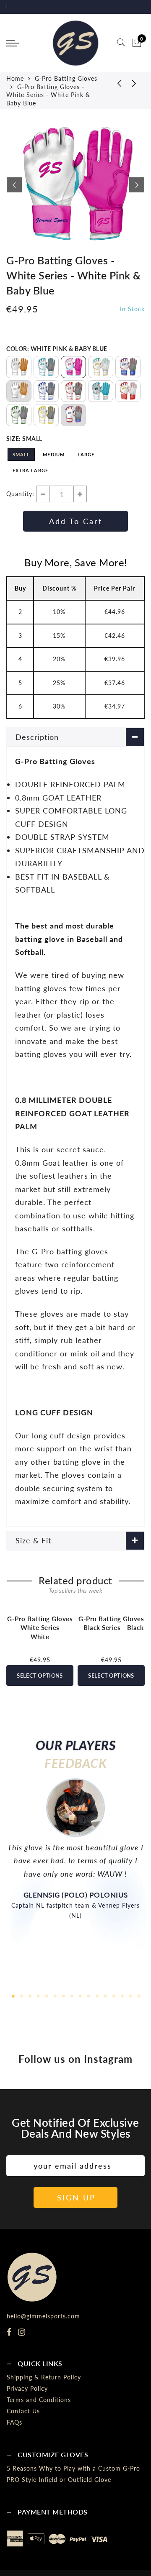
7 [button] (63, 1995)
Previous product (113, 83)
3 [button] (29, 1995)
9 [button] (80, 1995)
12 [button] (105, 1995)
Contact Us (23, 2411)
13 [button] (113, 1995)
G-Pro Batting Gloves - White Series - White (40, 1628)
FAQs (14, 2422)
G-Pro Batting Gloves (66, 78)
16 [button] (138, 1995)
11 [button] (96, 1995)
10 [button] (88, 1995)
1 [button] (13, 1995)
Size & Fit (33, 1540)
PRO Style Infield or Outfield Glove (59, 2480)
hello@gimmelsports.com (43, 2316)
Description (37, 737)
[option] (75, 185)
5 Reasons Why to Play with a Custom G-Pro (73, 2468)
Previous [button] (14, 185)
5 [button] (46, 1995)
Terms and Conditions (39, 2400)
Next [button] (137, 185)
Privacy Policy (27, 2388)
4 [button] (38, 1995)
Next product (134, 83)
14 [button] (122, 1995)
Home (15, 78)
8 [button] (71, 1995)
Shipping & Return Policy (44, 2377)
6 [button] (55, 1995)
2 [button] (21, 1995)
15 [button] (130, 1995)
